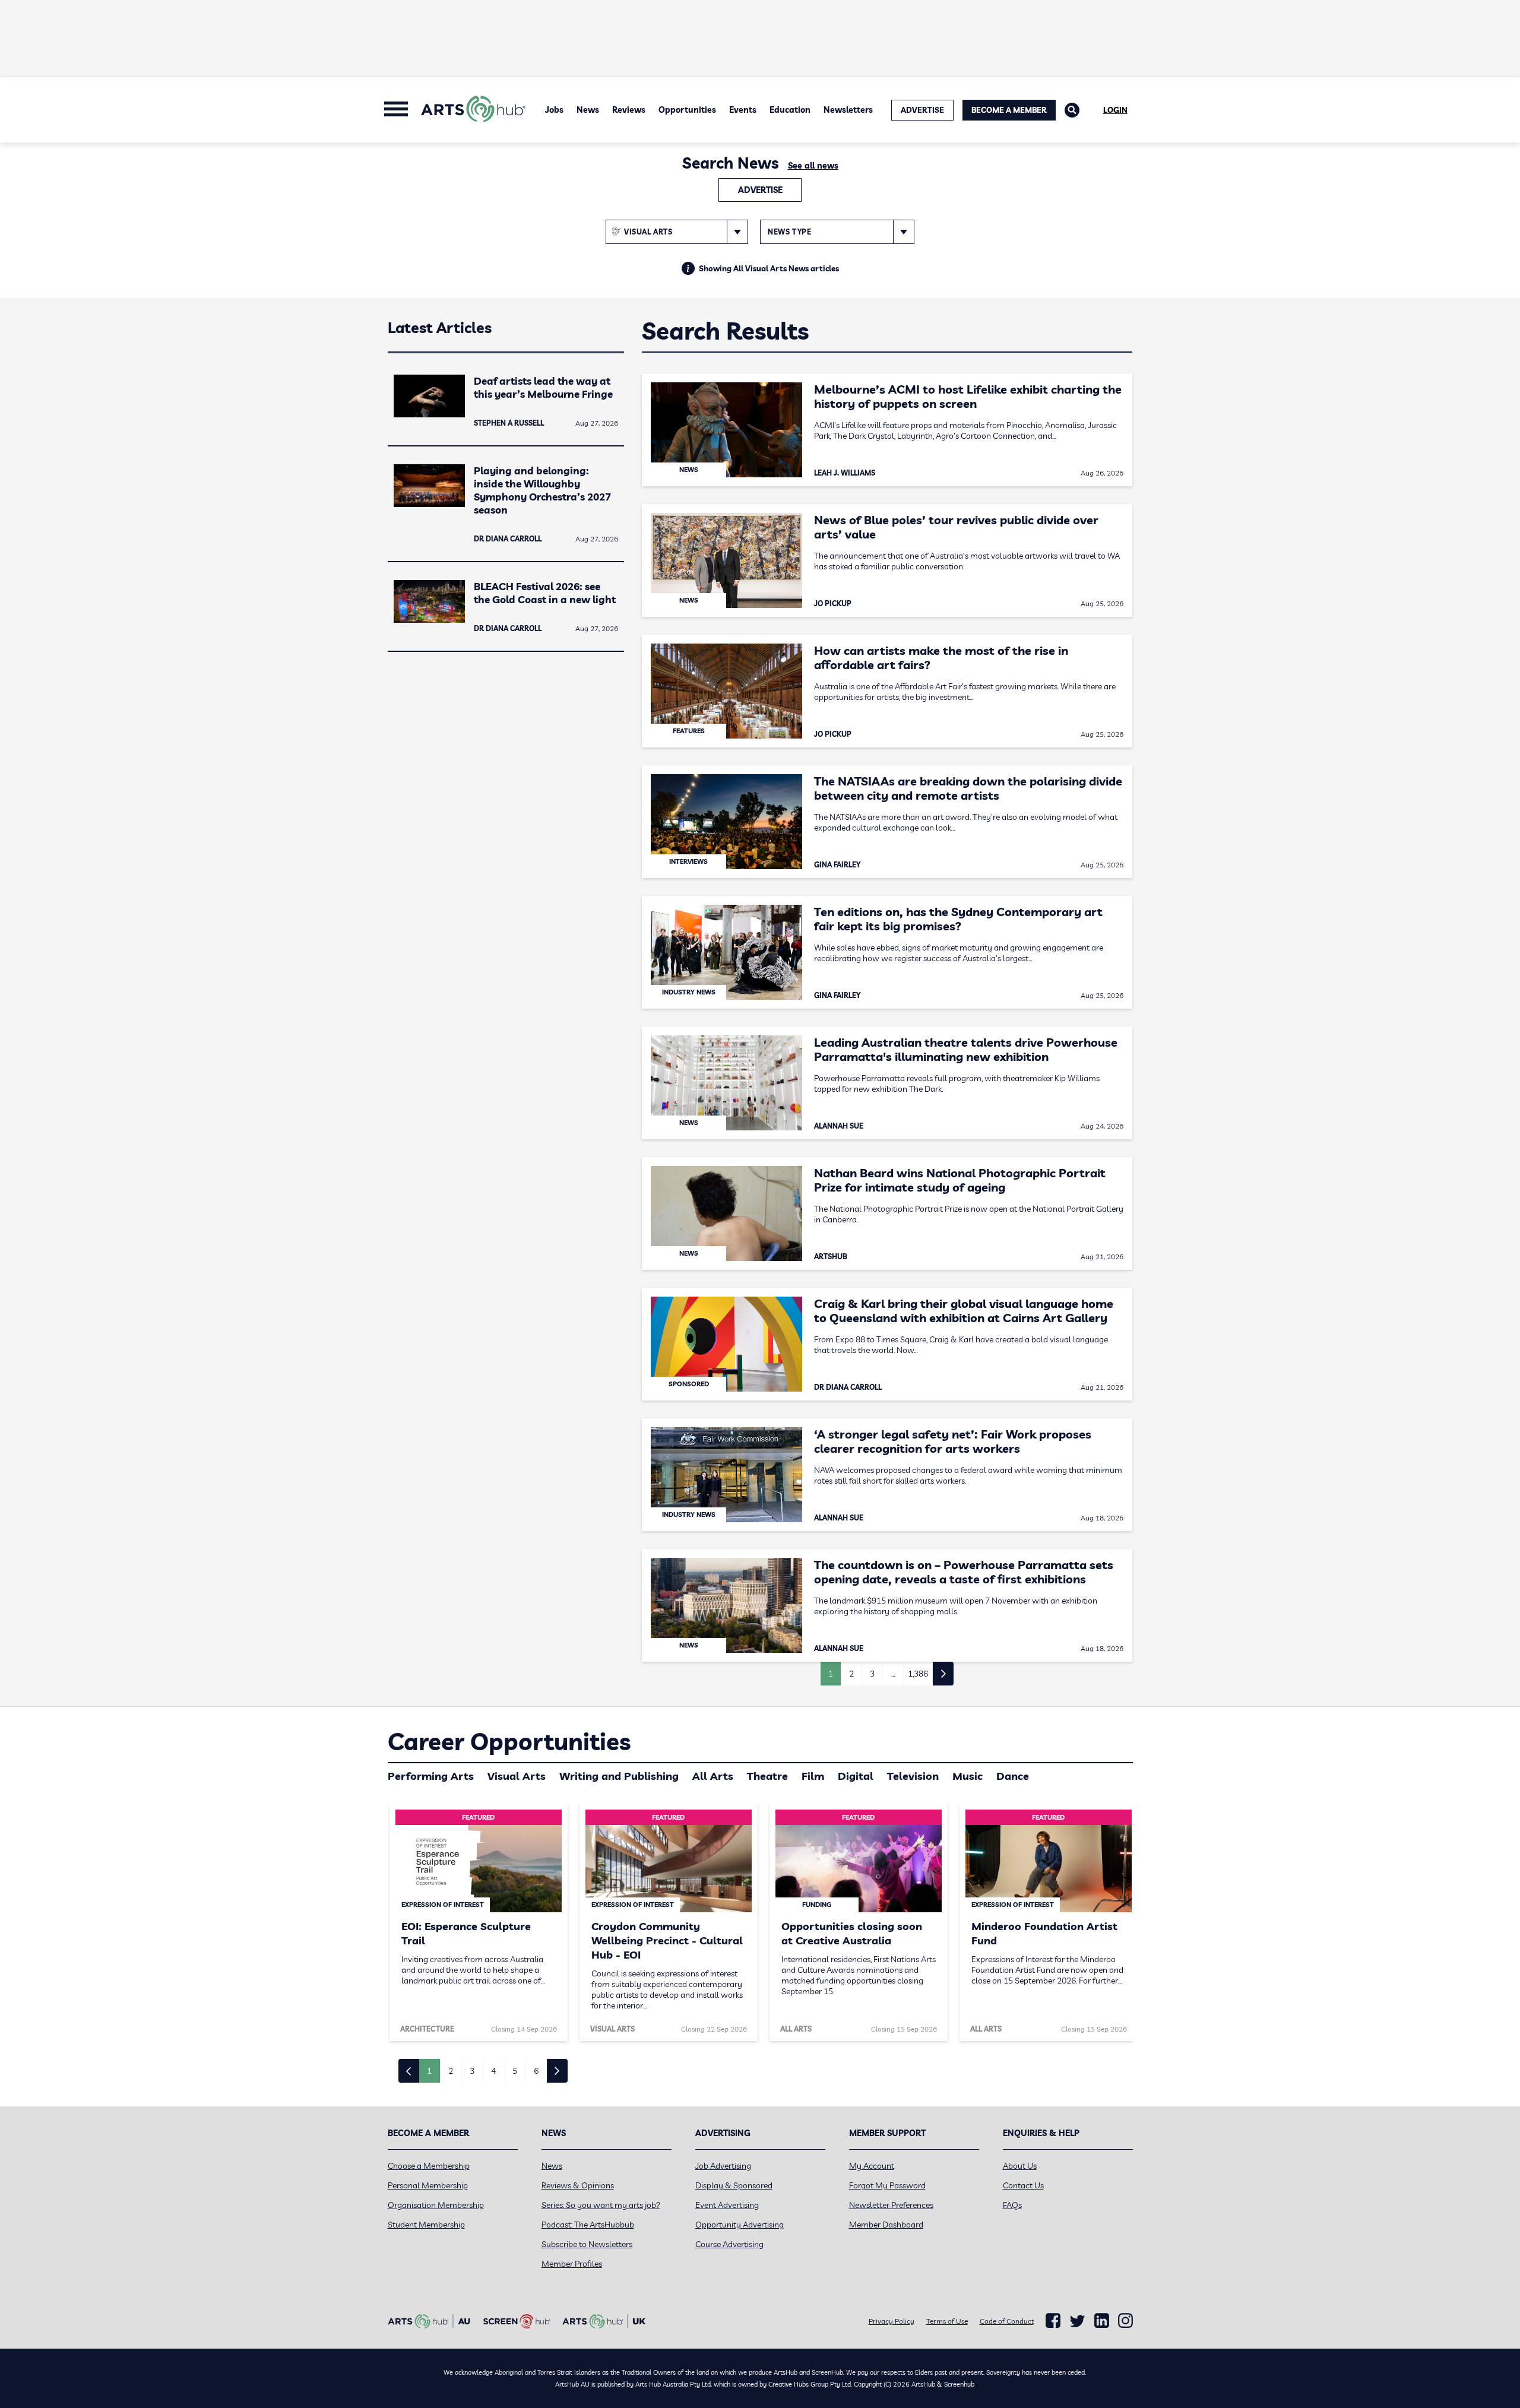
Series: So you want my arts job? (601, 2205)
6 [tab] (536, 2071)
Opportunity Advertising (740, 2225)
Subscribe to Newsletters (587, 2244)
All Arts (713, 1776)
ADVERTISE (922, 110)
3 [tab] (472, 2071)
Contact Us (1023, 2185)
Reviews (629, 110)
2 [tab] (451, 2071)
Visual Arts (517, 1776)
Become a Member (1009, 110)
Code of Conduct (1007, 2321)
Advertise (760, 190)
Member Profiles (572, 2264)
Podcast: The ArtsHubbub (588, 2225)
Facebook (1053, 2321)
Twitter (1077, 2321)
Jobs (554, 110)
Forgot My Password (887, 2185)
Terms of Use (947, 2321)
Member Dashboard (886, 2225)
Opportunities (687, 110)
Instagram (1125, 2321)
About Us (1020, 2166)
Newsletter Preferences (891, 2205)
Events (743, 110)
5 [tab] (515, 2071)
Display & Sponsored (734, 2185)
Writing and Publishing (619, 1776)
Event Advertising (727, 2205)
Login (1115, 110)
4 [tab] (493, 2071)
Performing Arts (431, 1776)
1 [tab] (429, 2071)
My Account (872, 2166)
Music (968, 1776)
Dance (1013, 1776)
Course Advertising (729, 2244)
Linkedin (1102, 2321)
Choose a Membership (429, 2166)
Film (813, 1776)
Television (913, 1776)
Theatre (767, 1776)
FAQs (1012, 2205)
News (588, 110)
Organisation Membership (436, 2205)
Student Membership (426, 2225)
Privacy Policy (892, 2321)
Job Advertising (723, 2166)
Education (790, 110)
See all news (813, 166)
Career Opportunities (509, 1741)
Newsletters (848, 110)
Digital (856, 1776)
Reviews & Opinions (578, 2185)
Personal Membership (428, 2185)
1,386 (918, 1674)
